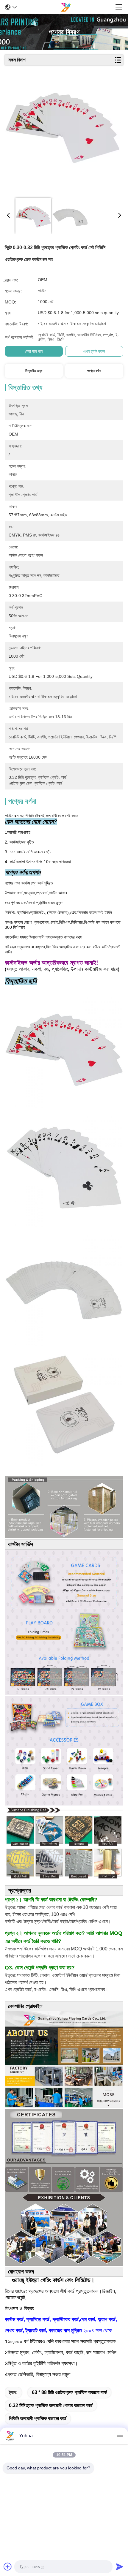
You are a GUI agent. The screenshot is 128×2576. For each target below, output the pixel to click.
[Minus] (120, 2436)
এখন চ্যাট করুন (94, 351)
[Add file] (8, 2566)
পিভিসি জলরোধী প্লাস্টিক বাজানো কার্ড (38, 2418)
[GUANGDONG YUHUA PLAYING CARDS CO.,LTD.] (66, 7)
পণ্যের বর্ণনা (94, 371)
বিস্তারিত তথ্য (34, 371)
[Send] (120, 2566)
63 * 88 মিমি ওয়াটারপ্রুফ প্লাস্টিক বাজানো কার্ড (69, 2392)
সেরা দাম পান (34, 351)
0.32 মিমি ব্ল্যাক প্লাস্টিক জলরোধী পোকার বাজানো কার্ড (51, 2405)
